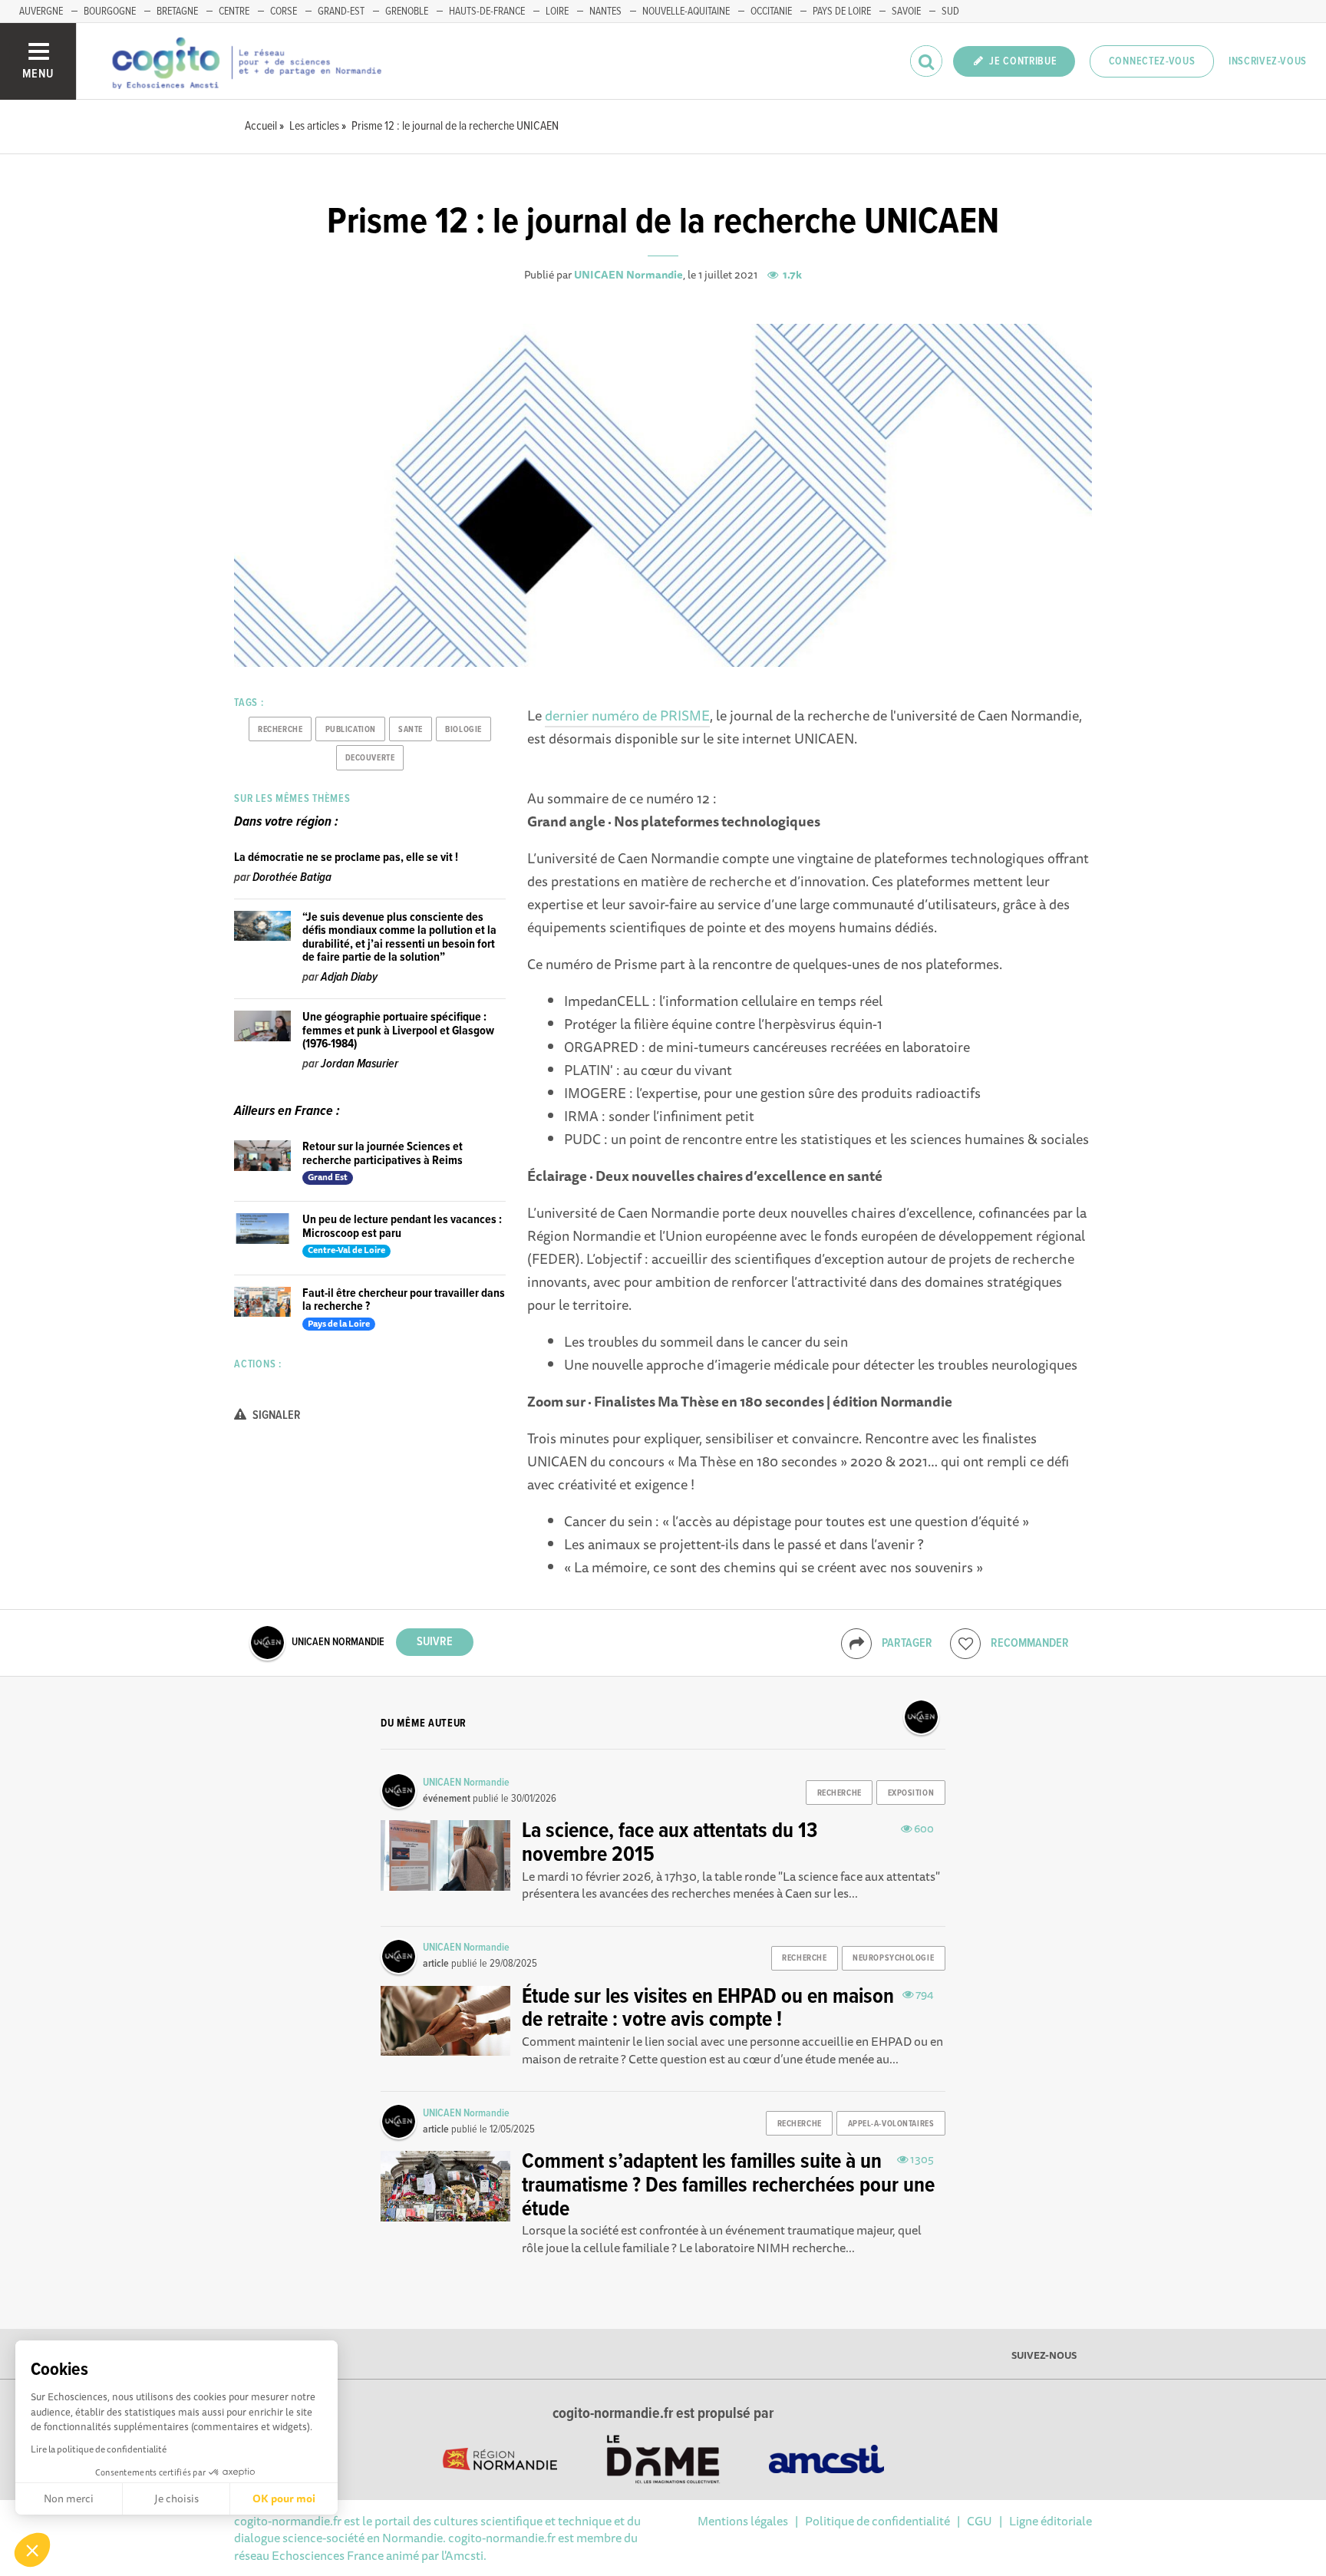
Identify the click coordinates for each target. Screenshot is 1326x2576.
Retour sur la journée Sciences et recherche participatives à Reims (383, 1154)
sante (411, 730)
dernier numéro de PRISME (627, 715)
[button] (32, 2550)
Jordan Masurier (360, 1064)
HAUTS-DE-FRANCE (487, 12)
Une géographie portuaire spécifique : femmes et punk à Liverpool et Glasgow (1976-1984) (398, 1031)
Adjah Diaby (349, 977)
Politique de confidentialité (877, 2521)
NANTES (605, 12)
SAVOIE (906, 12)
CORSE (284, 12)
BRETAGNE (177, 12)
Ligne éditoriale (1051, 2521)
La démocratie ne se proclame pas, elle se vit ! (346, 858)
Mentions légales (743, 2521)
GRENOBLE (407, 12)
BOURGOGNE (110, 12)
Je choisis (176, 2498)
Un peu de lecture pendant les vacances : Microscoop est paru (402, 1227)
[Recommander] (965, 1644)
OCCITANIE (771, 12)
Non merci (69, 2498)
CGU (980, 2521)
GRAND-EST (341, 12)
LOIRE (557, 12)
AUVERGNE (41, 12)
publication (351, 730)
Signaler (275, 1415)
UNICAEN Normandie (628, 275)
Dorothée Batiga (292, 877)
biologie (463, 730)
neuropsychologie (893, 1958)
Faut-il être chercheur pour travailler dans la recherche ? (404, 1300)
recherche (280, 730)
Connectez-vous (1152, 61)
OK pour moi (284, 2498)
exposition (911, 1793)
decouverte (370, 758)
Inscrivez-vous (1268, 61)
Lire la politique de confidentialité (99, 2449)
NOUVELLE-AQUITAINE (686, 12)
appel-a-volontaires (891, 2124)
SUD (950, 12)
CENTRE (234, 12)
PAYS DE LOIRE (842, 12)
